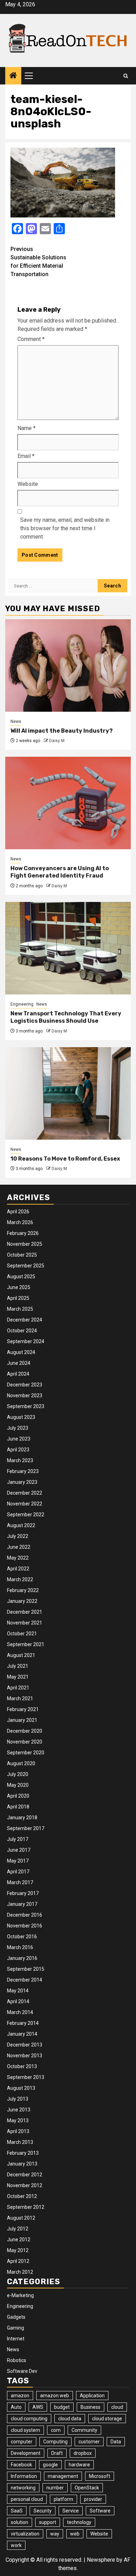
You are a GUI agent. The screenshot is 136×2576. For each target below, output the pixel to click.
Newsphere (101, 2560)
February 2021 (23, 1709)
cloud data (70, 2419)
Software (100, 2511)
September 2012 (26, 2207)
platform (63, 2499)
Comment (31, 339)
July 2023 (18, 1428)
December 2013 (25, 2045)
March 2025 (20, 1309)
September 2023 (26, 1406)
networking (23, 2488)
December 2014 (25, 1980)
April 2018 (18, 1807)
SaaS (17, 2511)
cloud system (25, 2430)
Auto (16, 2407)
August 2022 (21, 1525)
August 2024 (21, 1352)
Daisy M (57, 741)
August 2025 (21, 1276)
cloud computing (29, 2419)
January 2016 (22, 1958)
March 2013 (20, 2142)
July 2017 (18, 1839)
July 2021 (18, 1666)
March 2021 (20, 1698)
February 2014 (23, 2023)
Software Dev (22, 2371)
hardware (79, 2465)
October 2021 (22, 1634)
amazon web (55, 2396)
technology (79, 2522)
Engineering (22, 1004)
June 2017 (19, 1850)
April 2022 (18, 1569)
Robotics (17, 2360)
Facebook (21, 2465)
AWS (38, 2407)
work (16, 2545)
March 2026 (20, 1222)
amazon (20, 2396)
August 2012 (21, 2218)
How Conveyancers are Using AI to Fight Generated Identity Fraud (60, 872)
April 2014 (18, 2001)
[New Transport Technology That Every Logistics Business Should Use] (68, 948)
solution (20, 2522)
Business (90, 2407)
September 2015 (26, 1969)
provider (93, 2499)
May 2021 (18, 1677)
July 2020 (18, 1774)
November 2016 (25, 1926)
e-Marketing (20, 2295)
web (75, 2534)
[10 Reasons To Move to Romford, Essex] (68, 1093)
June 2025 (19, 1287)
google (50, 2465)
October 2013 (22, 2066)
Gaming (16, 2328)
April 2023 (18, 1450)
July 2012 (18, 2229)
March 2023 (20, 1460)
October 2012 (22, 2196)
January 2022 (22, 1601)
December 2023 (25, 1385)
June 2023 (19, 1439)
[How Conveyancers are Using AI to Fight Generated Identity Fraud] (68, 803)
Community (84, 2430)
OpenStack (87, 2488)
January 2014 (22, 2034)
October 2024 (22, 1331)
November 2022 (25, 1504)
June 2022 (19, 1547)
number (55, 2488)
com (56, 2430)
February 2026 (23, 1233)
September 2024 (26, 1341)
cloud (117, 2407)
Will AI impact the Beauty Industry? (62, 731)
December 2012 (25, 2175)
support (48, 2522)
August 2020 (21, 1763)
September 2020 (26, 1753)
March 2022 (20, 1579)
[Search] (126, 76)
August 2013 (21, 2088)
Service (71, 2511)
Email (26, 456)
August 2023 (21, 1417)
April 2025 (18, 1298)
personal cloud (27, 2499)
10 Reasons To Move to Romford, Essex (65, 1159)
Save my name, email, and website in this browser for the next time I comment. (65, 528)
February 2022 (23, 1590)
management (63, 2476)
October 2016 (22, 1937)
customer (89, 2442)
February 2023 (23, 1471)
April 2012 (18, 2261)
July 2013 (18, 2099)
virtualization (25, 2534)
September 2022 (26, 1515)
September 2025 (26, 1266)
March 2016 (20, 1947)
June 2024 (19, 1363)
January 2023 (22, 1482)
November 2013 (25, 2056)
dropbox (83, 2453)
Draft (57, 2453)
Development (26, 2453)
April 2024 (18, 1374)
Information (24, 2476)
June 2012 (19, 2240)
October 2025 (22, 1255)
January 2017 (22, 1904)
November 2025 (25, 1244)
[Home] (13, 76)
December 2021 (25, 1612)
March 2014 (20, 2012)
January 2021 (22, 1720)
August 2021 (21, 1655)
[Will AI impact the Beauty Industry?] (68, 665)
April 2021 (18, 1688)
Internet (16, 2339)
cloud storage (107, 2419)
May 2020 (18, 1785)
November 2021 (25, 1623)
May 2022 (18, 1558)
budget (62, 2407)
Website (28, 484)
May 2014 (18, 1991)
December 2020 (25, 1731)
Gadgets (16, 2317)
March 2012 (20, 2272)
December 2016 (25, 1915)
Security (43, 2511)
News (16, 721)
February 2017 (23, 1893)
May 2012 (18, 2250)
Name (27, 428)
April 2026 (18, 1212)
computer (22, 2442)
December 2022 (25, 1493)
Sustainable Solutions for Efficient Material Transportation (38, 262)
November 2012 (25, 2185)
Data (116, 2442)
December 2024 (25, 1320)
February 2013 (23, 2153)
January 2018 (22, 1818)
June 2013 (19, 2110)
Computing (55, 2442)
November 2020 (25, 1742)
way (55, 2534)
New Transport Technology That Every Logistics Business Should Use (66, 1017)
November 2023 (25, 1396)
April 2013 (18, 2131)
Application (92, 2396)
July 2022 (18, 1536)
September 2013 (26, 2077)
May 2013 (18, 2120)
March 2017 (20, 1882)
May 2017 (18, 1861)
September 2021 (26, 1644)
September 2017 (26, 1828)
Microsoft (100, 2476)
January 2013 (22, 2164)
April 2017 (18, 1872)
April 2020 (18, 1796)
